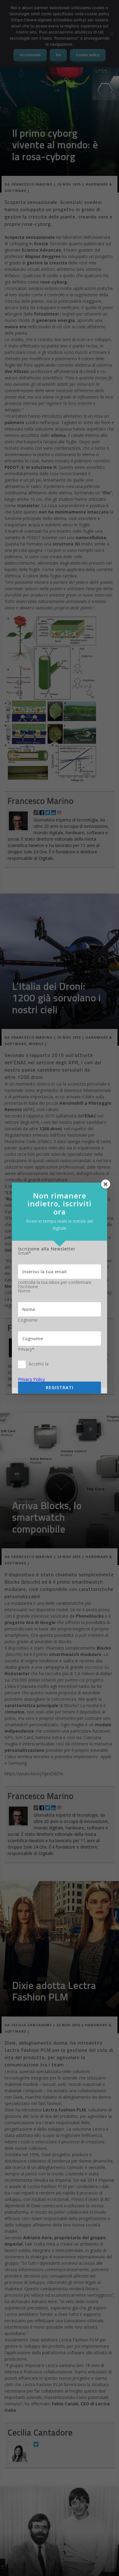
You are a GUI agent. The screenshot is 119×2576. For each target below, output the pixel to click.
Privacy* (26, 1349)
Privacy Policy (31, 1379)
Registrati (60, 1387)
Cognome (28, 1320)
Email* (25, 1253)
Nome (24, 1291)
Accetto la (39, 1364)
